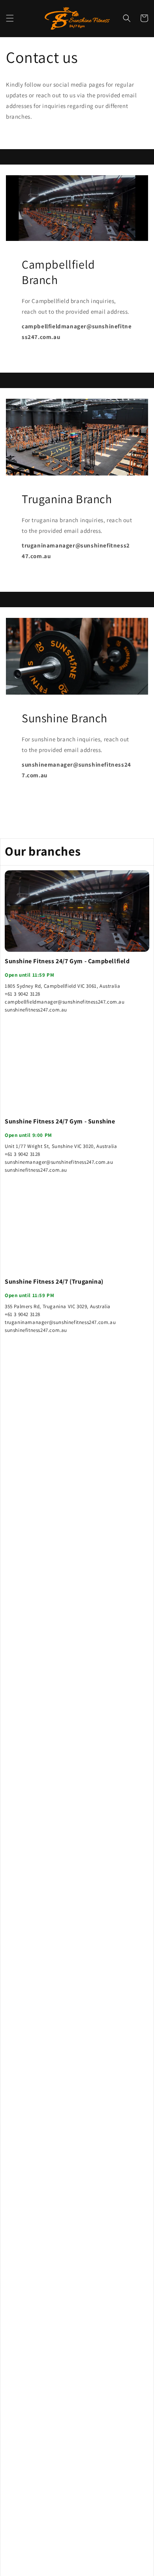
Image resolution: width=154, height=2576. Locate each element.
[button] (10, 18)
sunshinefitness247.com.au (36, 1010)
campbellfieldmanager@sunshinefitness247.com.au (65, 1002)
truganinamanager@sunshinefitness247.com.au (60, 1322)
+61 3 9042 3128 (23, 994)
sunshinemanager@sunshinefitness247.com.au (59, 1162)
